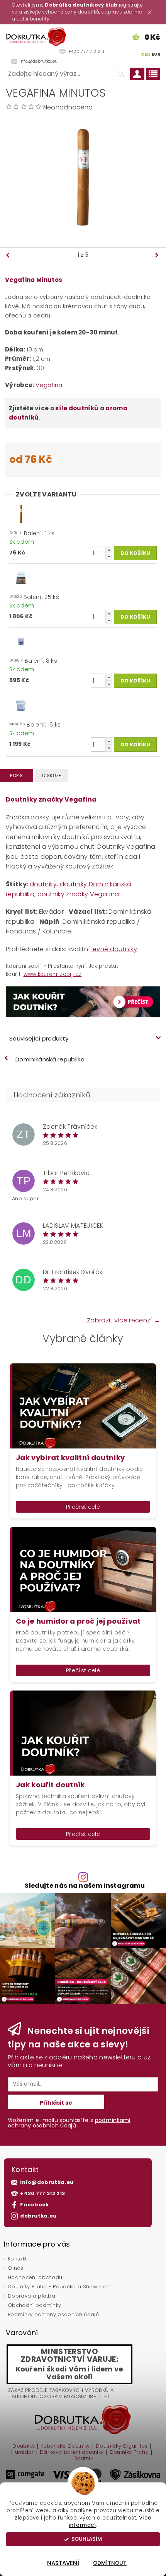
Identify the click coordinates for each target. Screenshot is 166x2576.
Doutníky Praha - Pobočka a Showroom (60, 2287)
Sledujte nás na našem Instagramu (85, 1886)
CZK (146, 54)
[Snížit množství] (109, 557)
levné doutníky (114, 949)
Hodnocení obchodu (35, 2277)
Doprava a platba (31, 2296)
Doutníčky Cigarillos (122, 2446)
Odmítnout (110, 2563)
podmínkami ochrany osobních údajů (69, 2123)
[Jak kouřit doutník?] (83, 1002)
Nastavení (63, 2563)
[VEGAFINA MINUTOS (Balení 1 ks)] (21, 578)
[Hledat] (120, 74)
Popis (17, 775)
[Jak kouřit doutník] (83, 1732)
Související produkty (39, 1038)
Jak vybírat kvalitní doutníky (70, 1458)
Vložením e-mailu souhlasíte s (69, 2123)
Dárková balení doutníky (72, 2453)
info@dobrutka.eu (47, 2182)
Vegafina (49, 385)
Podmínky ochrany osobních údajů (53, 2314)
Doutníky (24, 2446)
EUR (156, 54)
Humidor (22, 2453)
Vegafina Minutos (34, 280)
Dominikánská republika (50, 1059)
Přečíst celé (83, 1507)
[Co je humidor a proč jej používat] (83, 1569)
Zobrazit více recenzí (119, 1320)
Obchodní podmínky (34, 2305)
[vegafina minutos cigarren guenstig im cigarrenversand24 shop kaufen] (21, 514)
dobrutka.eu (38, 2216)
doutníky (43, 884)
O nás (16, 2268)
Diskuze (52, 775)
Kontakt (17, 2259)
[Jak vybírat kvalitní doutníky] (83, 1405)
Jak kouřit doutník (50, 1785)
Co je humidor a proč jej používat (78, 1621)
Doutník (83, 2458)
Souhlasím (87, 2539)
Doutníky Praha (129, 2453)
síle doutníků (77, 408)
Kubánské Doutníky (65, 2446)
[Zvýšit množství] (109, 550)
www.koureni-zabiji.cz (53, 974)
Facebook (35, 2205)
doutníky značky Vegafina (78, 894)
